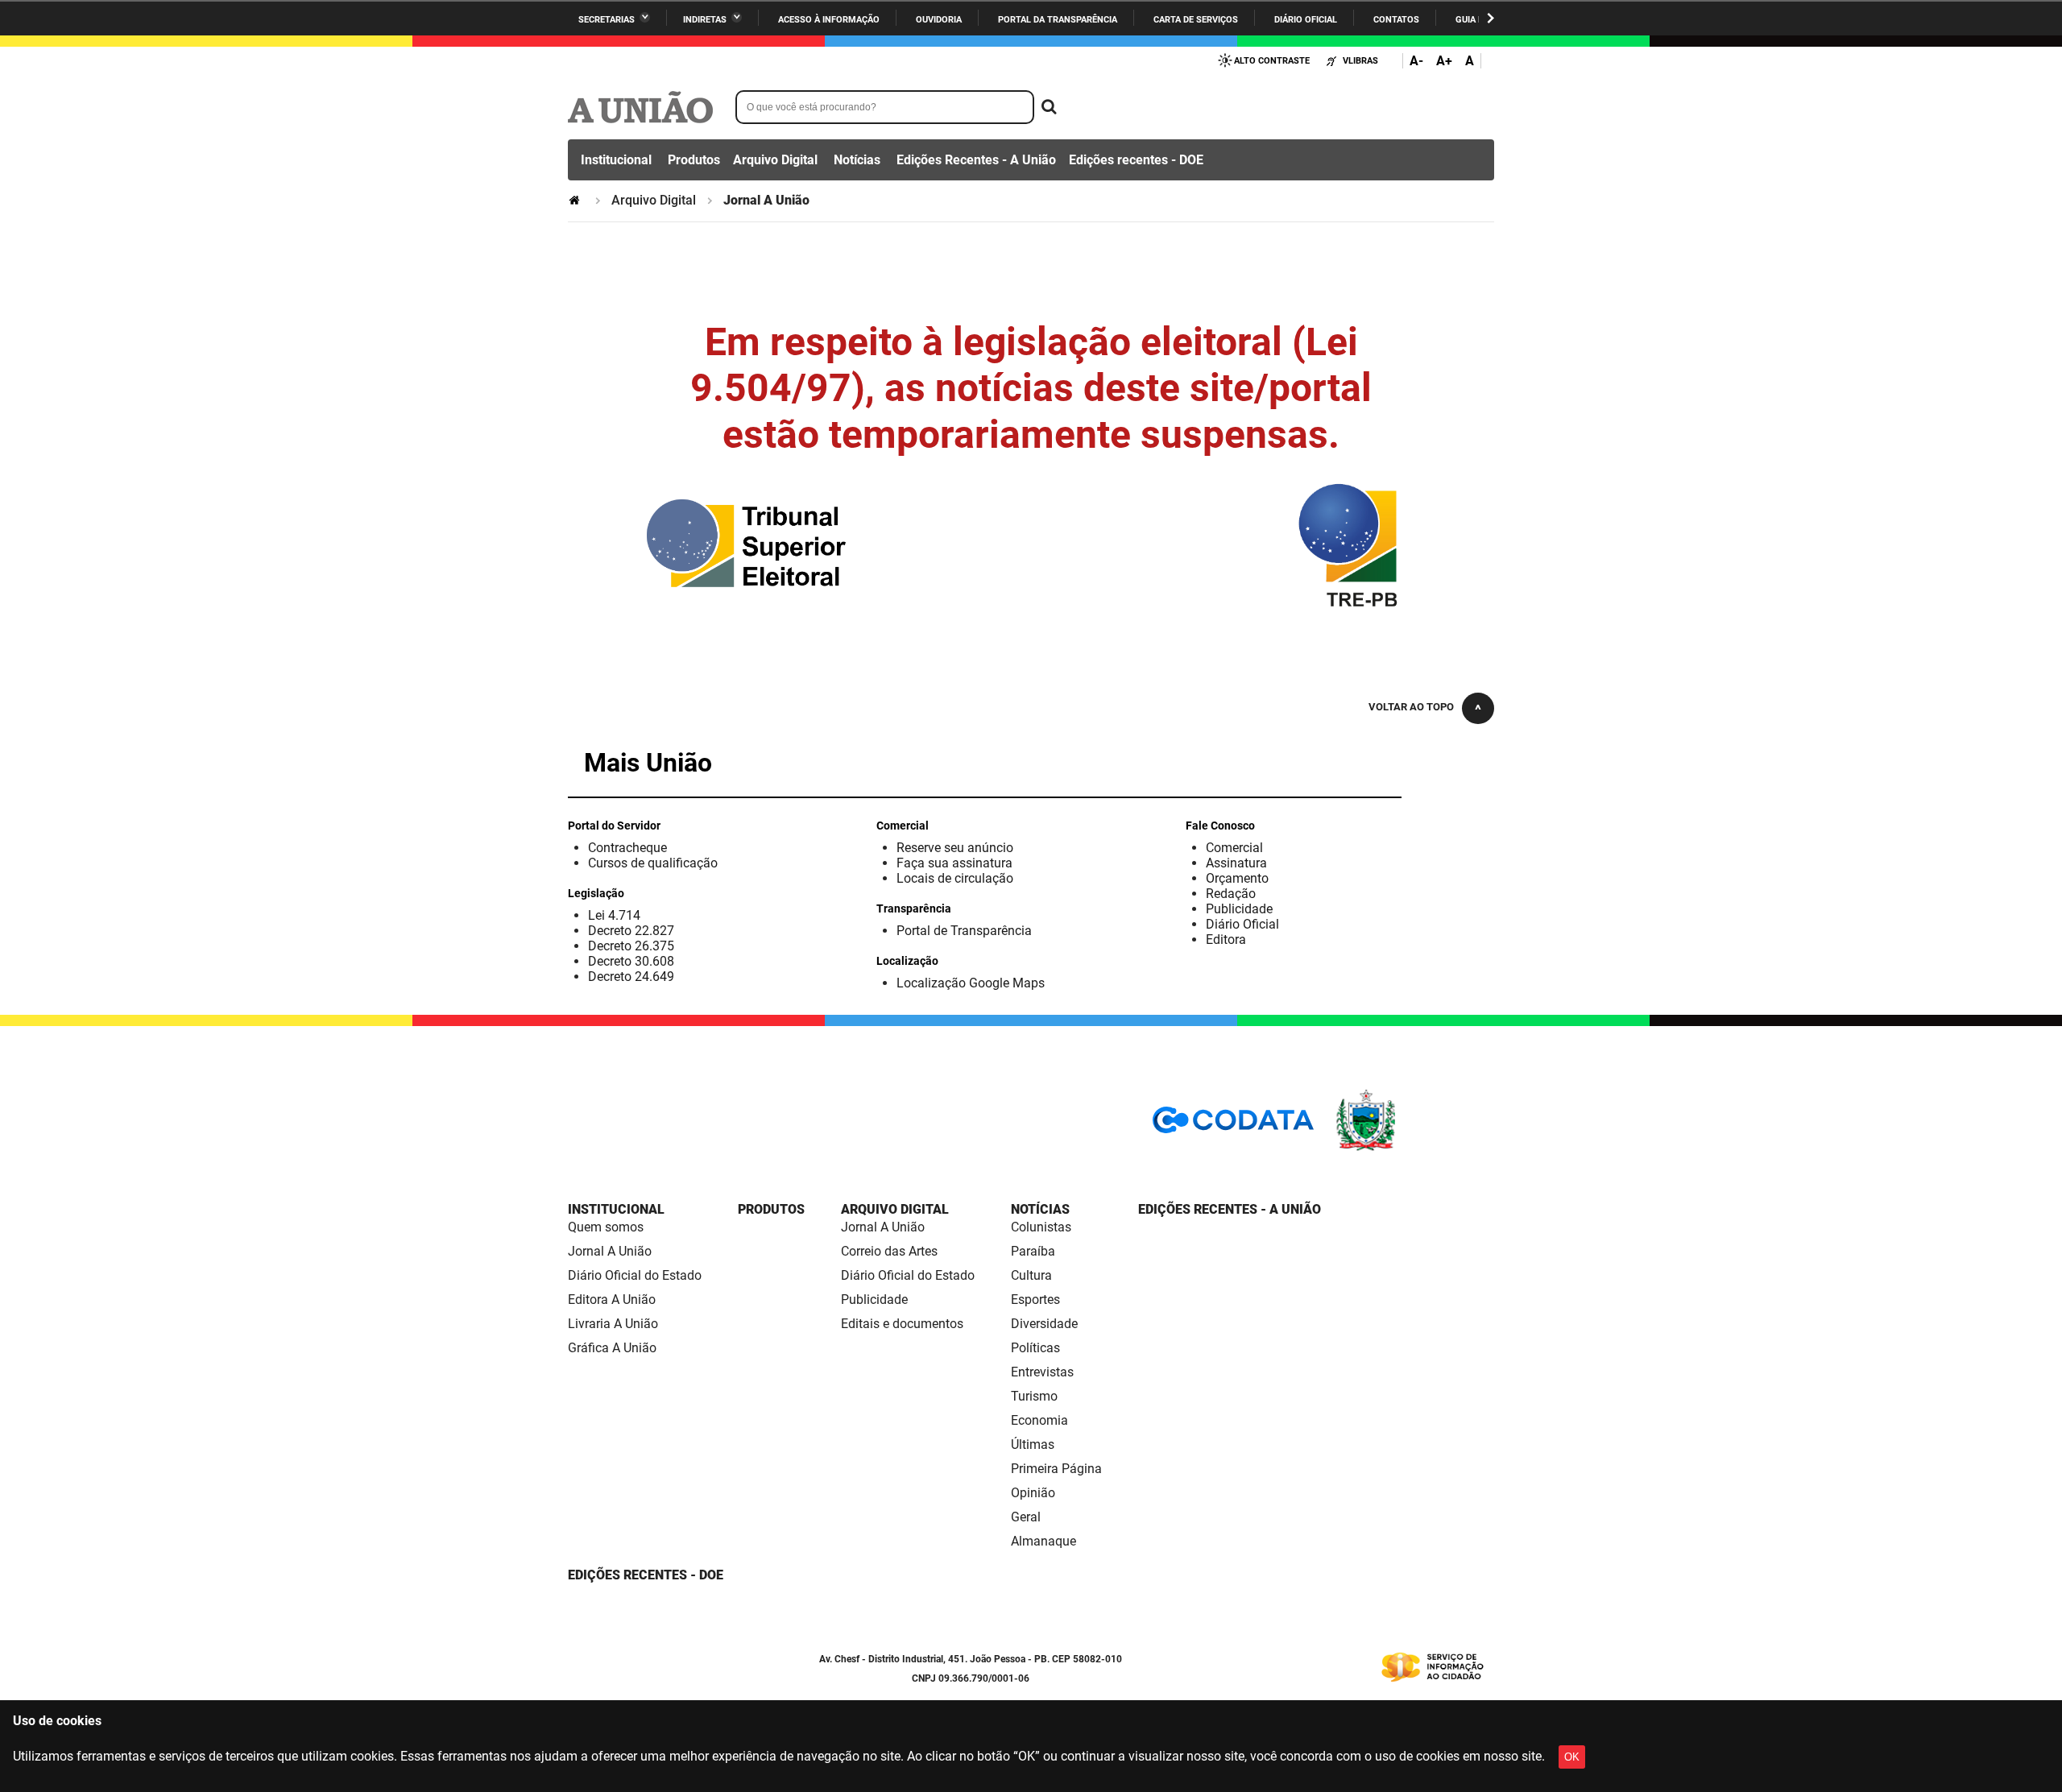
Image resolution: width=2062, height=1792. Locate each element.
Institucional (616, 160)
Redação (1231, 894)
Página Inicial (576, 200)
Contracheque (627, 848)
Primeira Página (1056, 1469)
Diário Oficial (1306, 20)
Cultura (1031, 1275)
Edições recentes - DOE (1136, 160)
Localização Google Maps (971, 983)
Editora (1226, 939)
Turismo (1034, 1396)
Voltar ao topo (1411, 707)
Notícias (857, 160)
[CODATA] (1233, 1126)
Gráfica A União (612, 1348)
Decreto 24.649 (631, 977)
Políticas (1035, 1348)
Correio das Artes (889, 1251)
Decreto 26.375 (631, 946)
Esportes (1035, 1300)
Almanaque (1043, 1541)
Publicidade (1239, 909)
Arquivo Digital (775, 160)
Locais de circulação (955, 878)
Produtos (694, 160)
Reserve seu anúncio (955, 848)
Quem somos (606, 1227)
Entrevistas (1042, 1372)
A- (1416, 61)
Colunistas (1041, 1227)
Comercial (1234, 848)
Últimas (1033, 1444)
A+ (1444, 61)
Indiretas (705, 20)
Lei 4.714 (614, 915)
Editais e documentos (902, 1324)
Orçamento (1237, 878)
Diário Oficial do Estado (635, 1275)
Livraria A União (613, 1324)
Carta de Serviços (1196, 20)
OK (1572, 1757)
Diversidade (1044, 1324)
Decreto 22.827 (631, 931)
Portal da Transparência (1058, 20)
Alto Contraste (1272, 61)
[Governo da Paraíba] (1414, 1148)
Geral (1026, 1517)
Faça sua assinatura (954, 863)
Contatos (1396, 20)
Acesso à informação (829, 20)
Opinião (1033, 1493)
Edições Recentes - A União (976, 160)
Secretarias (607, 20)
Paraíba (1033, 1251)
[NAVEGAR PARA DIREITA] (1491, 18)
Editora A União (612, 1300)
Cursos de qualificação (653, 863)
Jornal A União (610, 1251)
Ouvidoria (939, 20)
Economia (1039, 1420)
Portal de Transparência (964, 931)
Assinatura (1236, 863)
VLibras (1360, 61)
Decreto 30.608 (631, 961)
